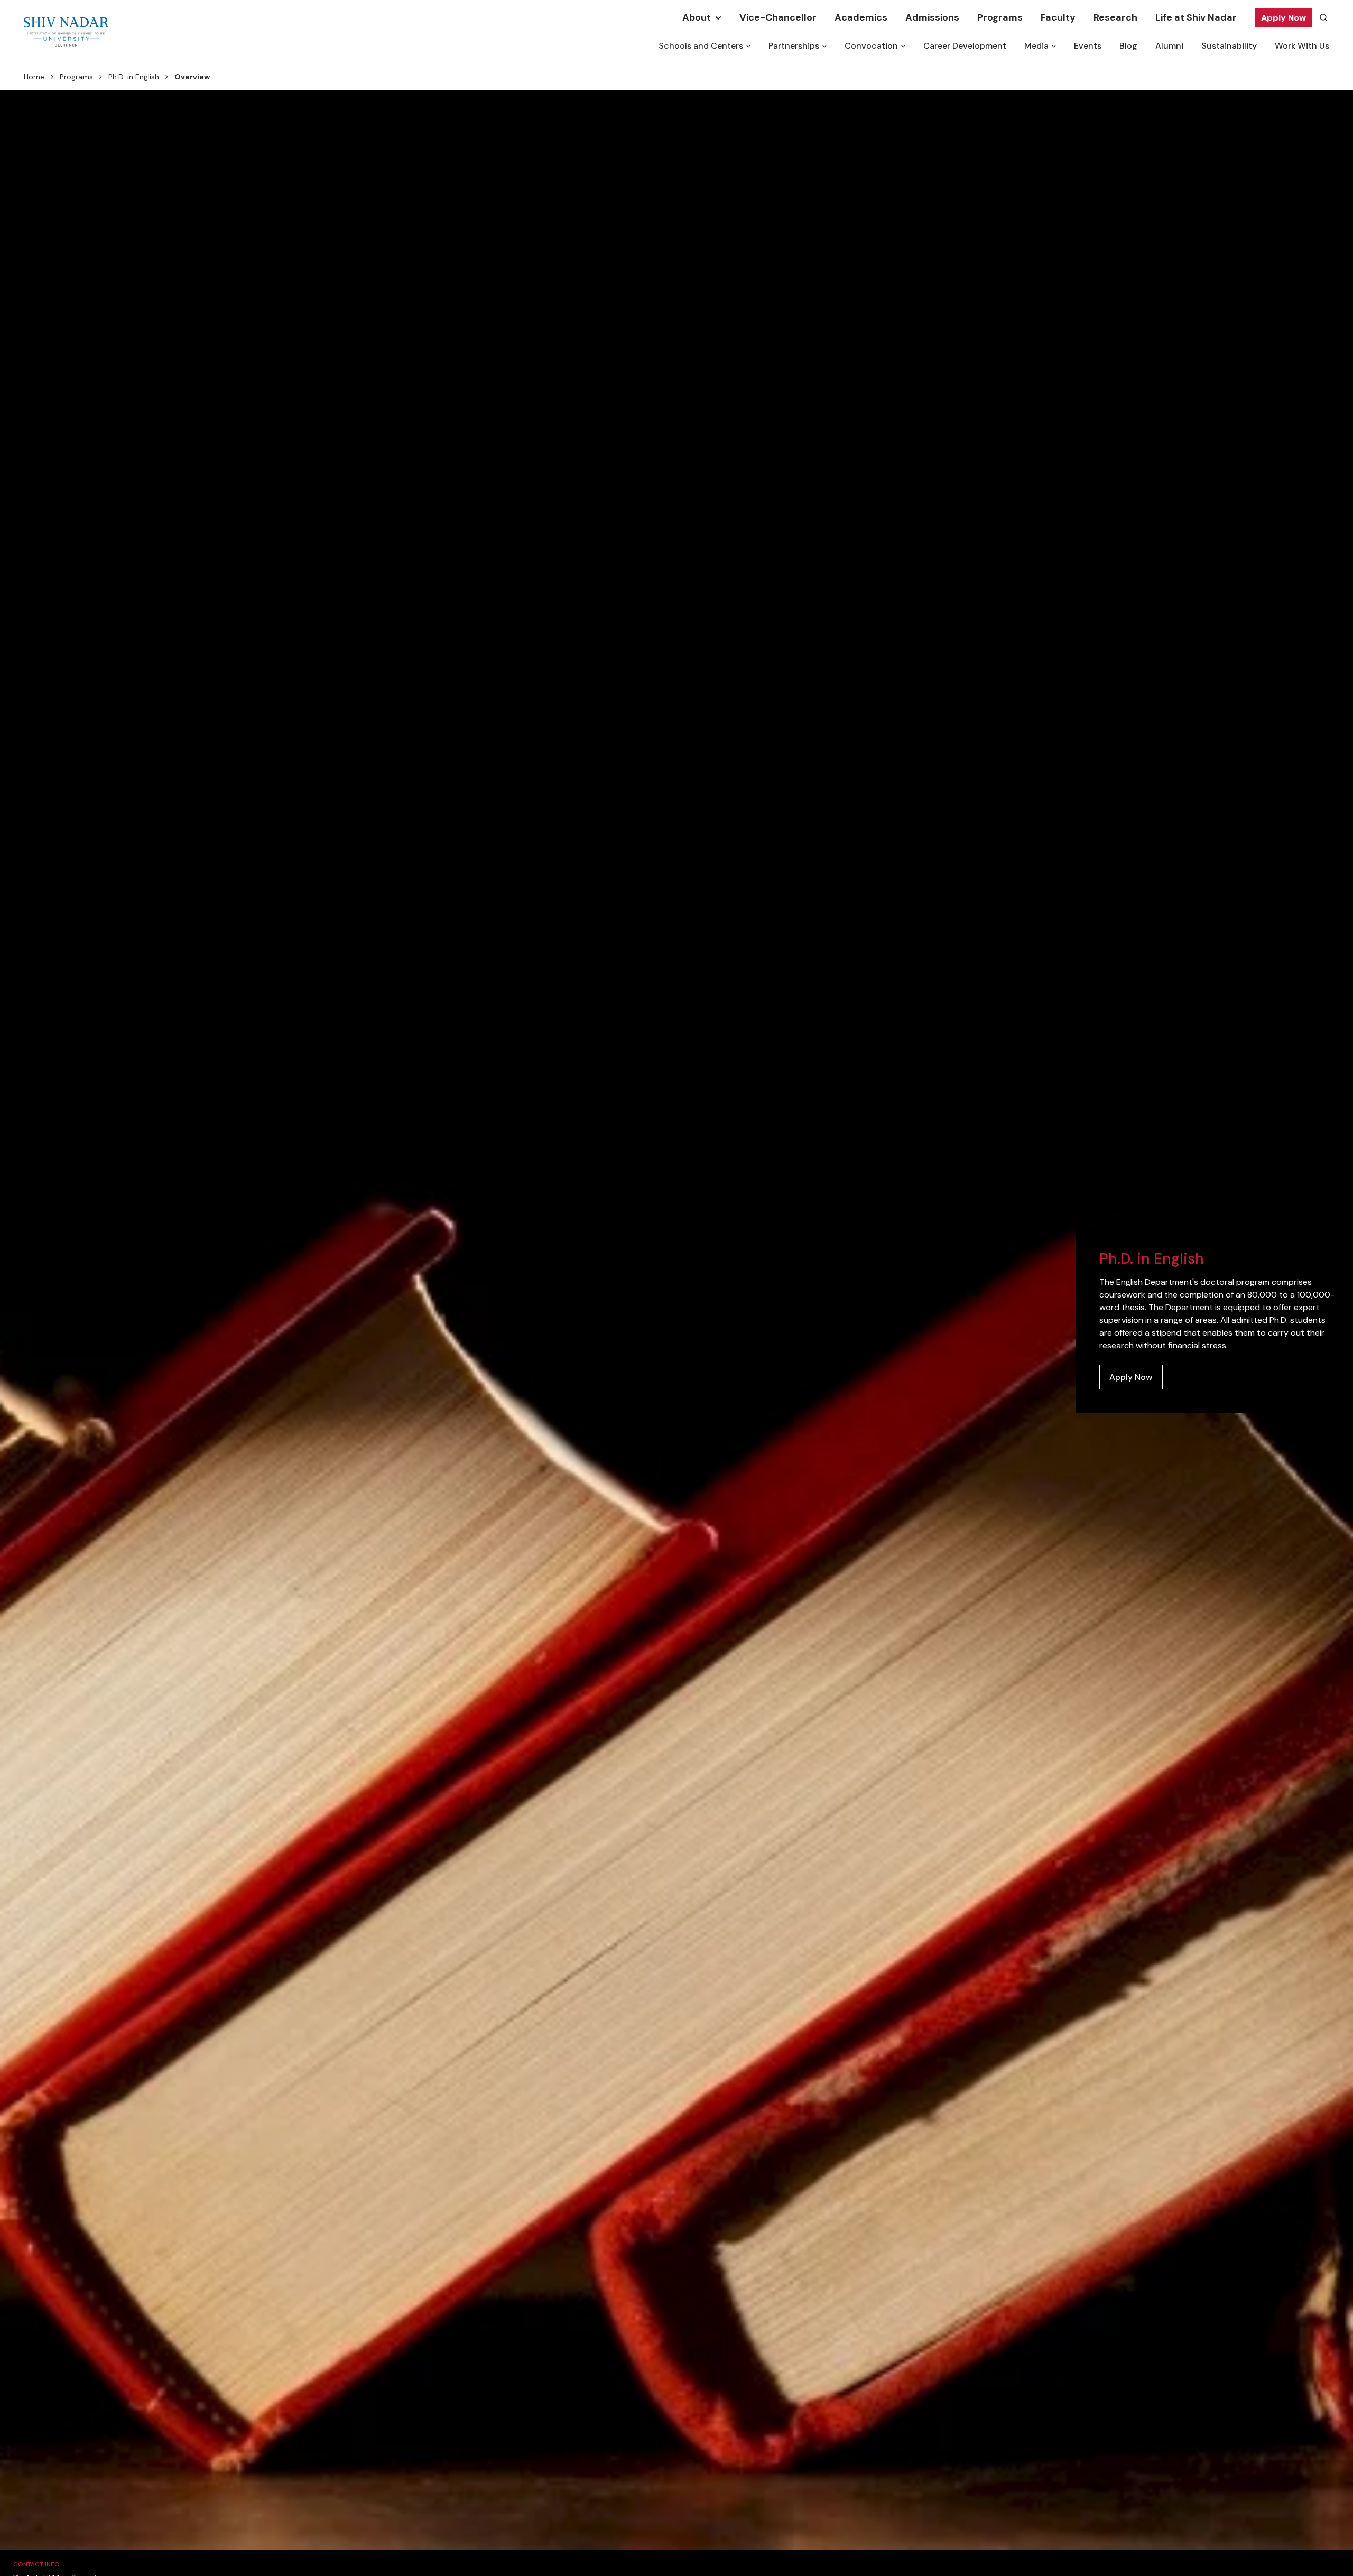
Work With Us (1302, 46)
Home (34, 77)
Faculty (1058, 17)
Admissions (932, 17)
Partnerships (794, 46)
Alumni (1169, 46)
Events (1088, 46)
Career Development (965, 46)
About (697, 17)
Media (1036, 46)
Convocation (871, 46)
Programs (1000, 17)
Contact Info (36, 2564)
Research (1115, 17)
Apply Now (1284, 18)
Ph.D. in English (134, 77)
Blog (1128, 46)
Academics (861, 17)
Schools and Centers (701, 46)
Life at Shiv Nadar (1196, 17)
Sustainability (1229, 46)
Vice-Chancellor (778, 17)
